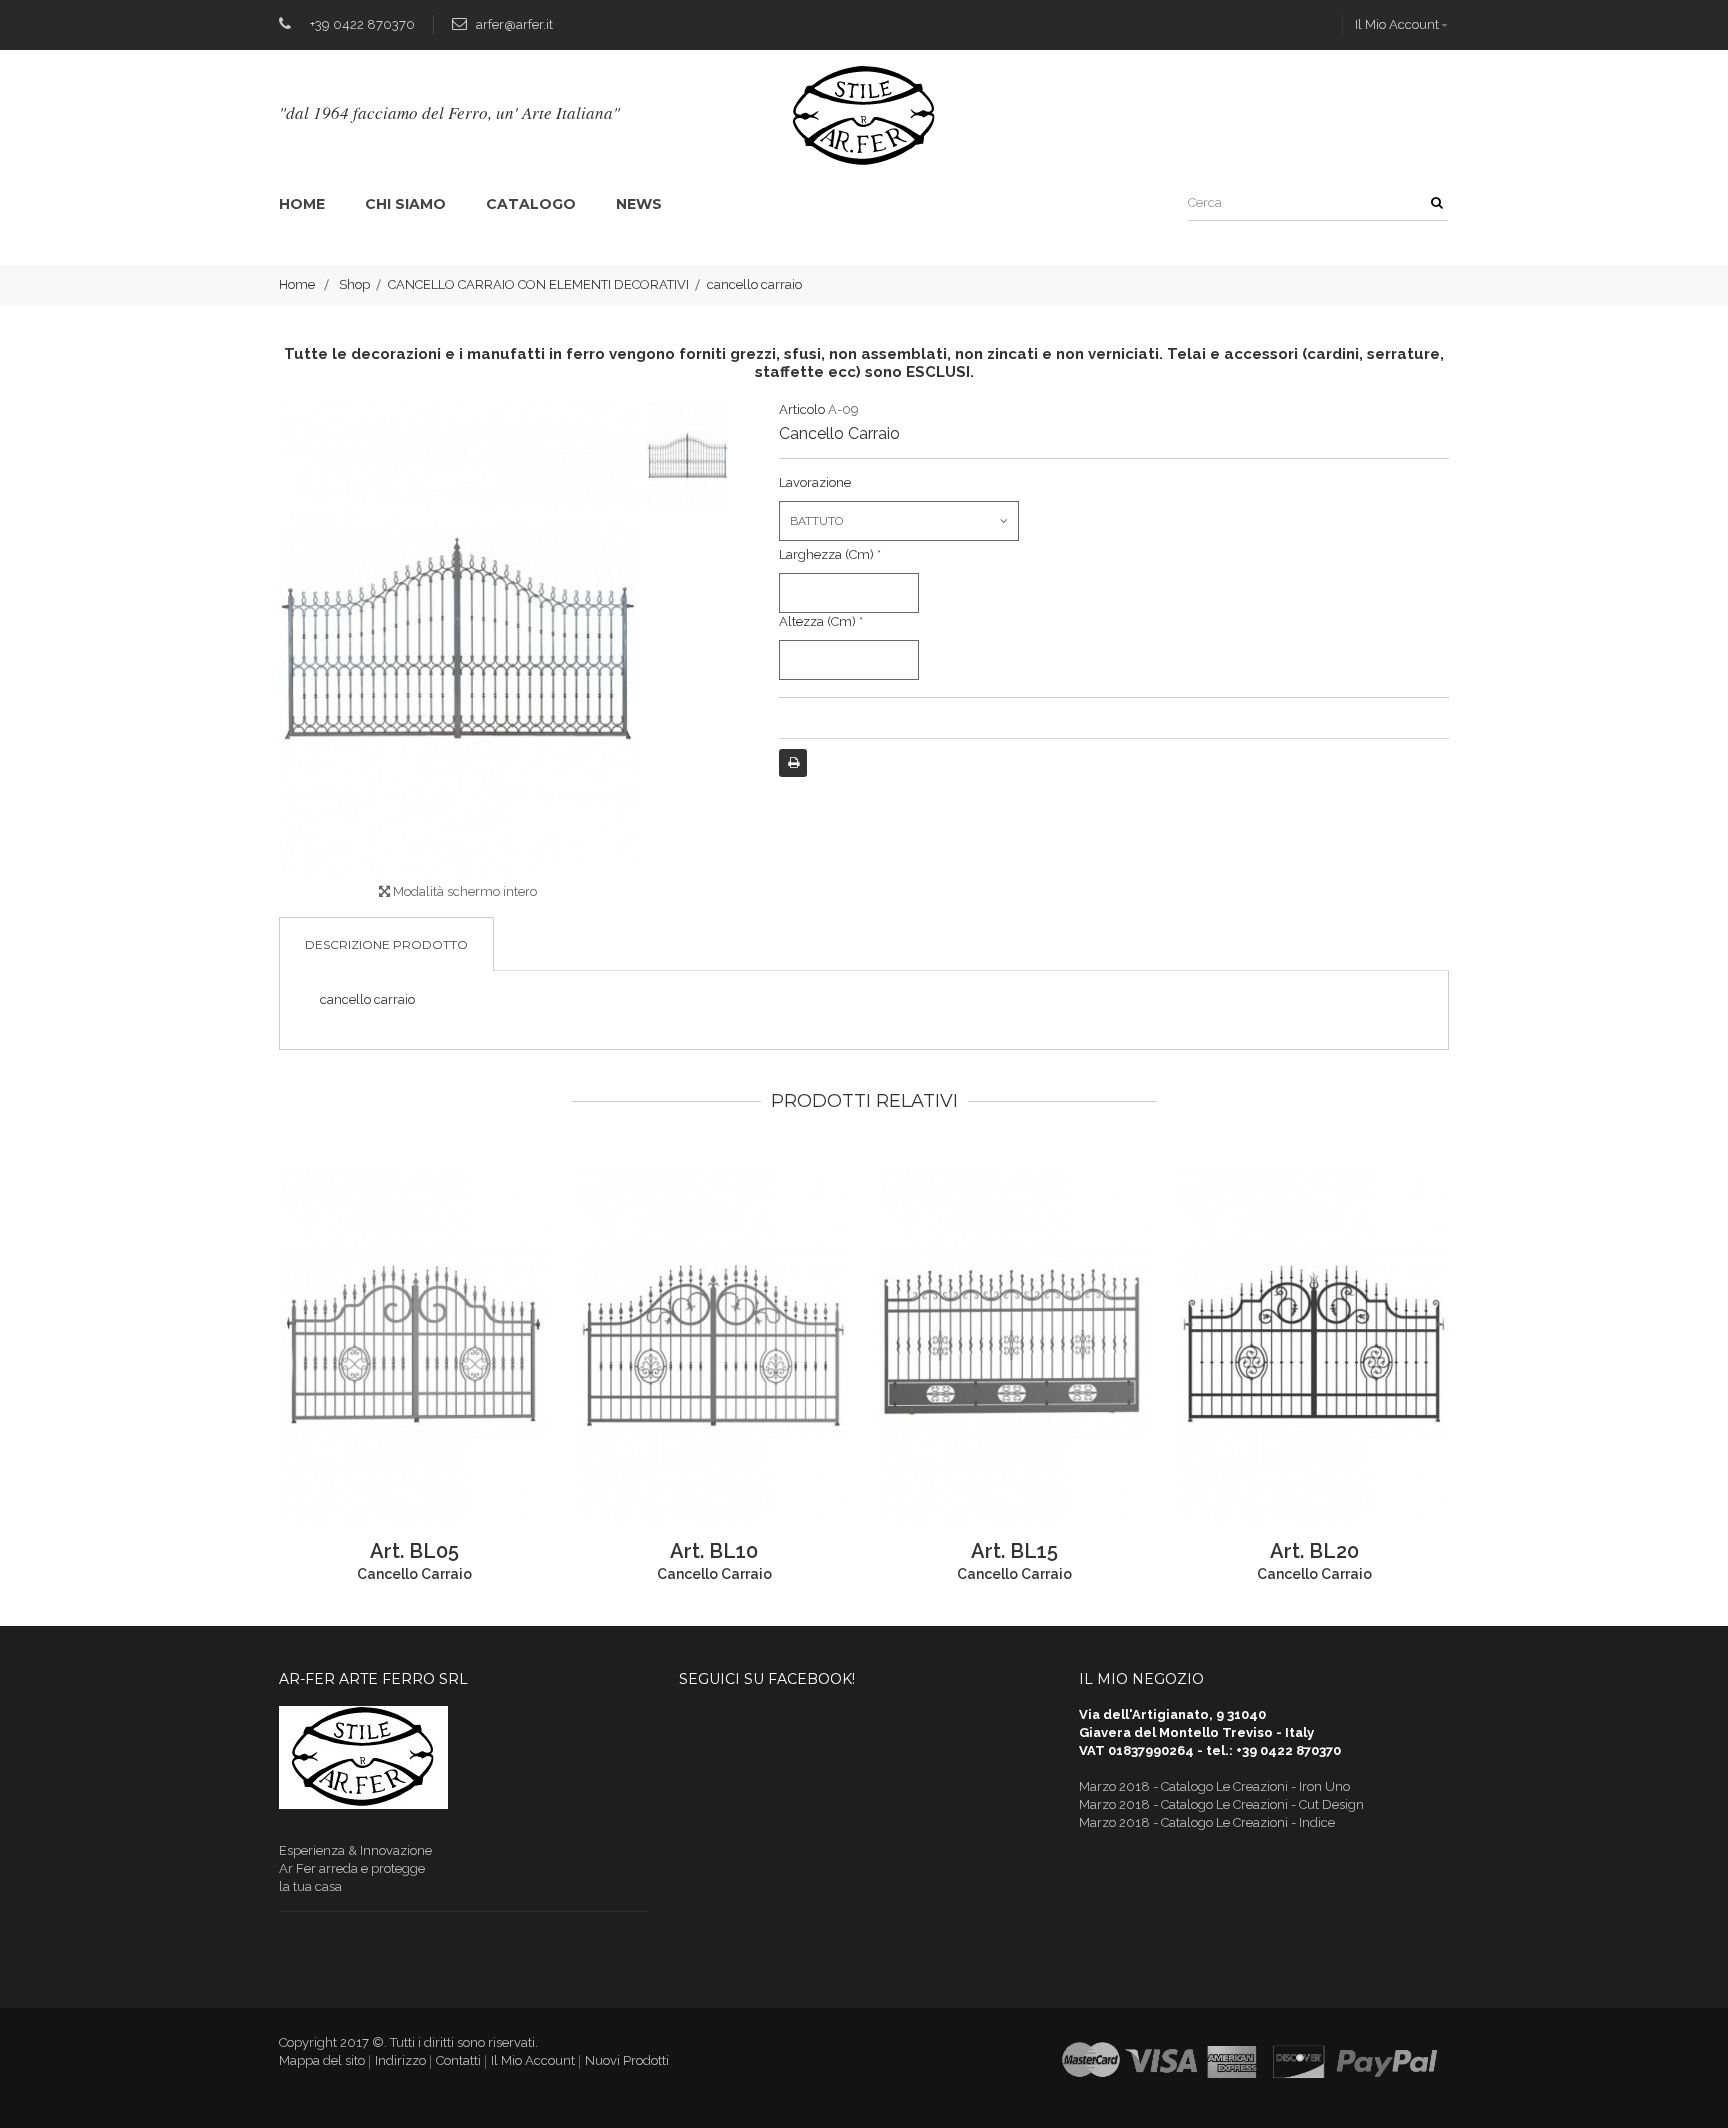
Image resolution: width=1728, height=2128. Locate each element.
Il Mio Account (1397, 24)
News (639, 204)
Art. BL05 (414, 1551)
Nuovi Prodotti (627, 2060)
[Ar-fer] (864, 115)
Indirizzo (400, 2060)
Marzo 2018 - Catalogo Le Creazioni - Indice (1207, 1822)
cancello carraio (414, 1574)
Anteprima (279, 1347)
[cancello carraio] (688, 455)
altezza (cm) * (821, 621)
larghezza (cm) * (830, 554)
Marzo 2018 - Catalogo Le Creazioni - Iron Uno (1214, 1786)
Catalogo (531, 204)
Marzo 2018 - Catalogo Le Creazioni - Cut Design (1221, 1804)
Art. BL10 (714, 1551)
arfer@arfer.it (514, 24)
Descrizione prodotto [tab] (386, 944)
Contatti (458, 2060)
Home (302, 204)
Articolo (802, 409)
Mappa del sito (322, 2060)
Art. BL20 (1314, 1551)
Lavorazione (816, 482)
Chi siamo (405, 204)
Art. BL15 (1014, 1551)
